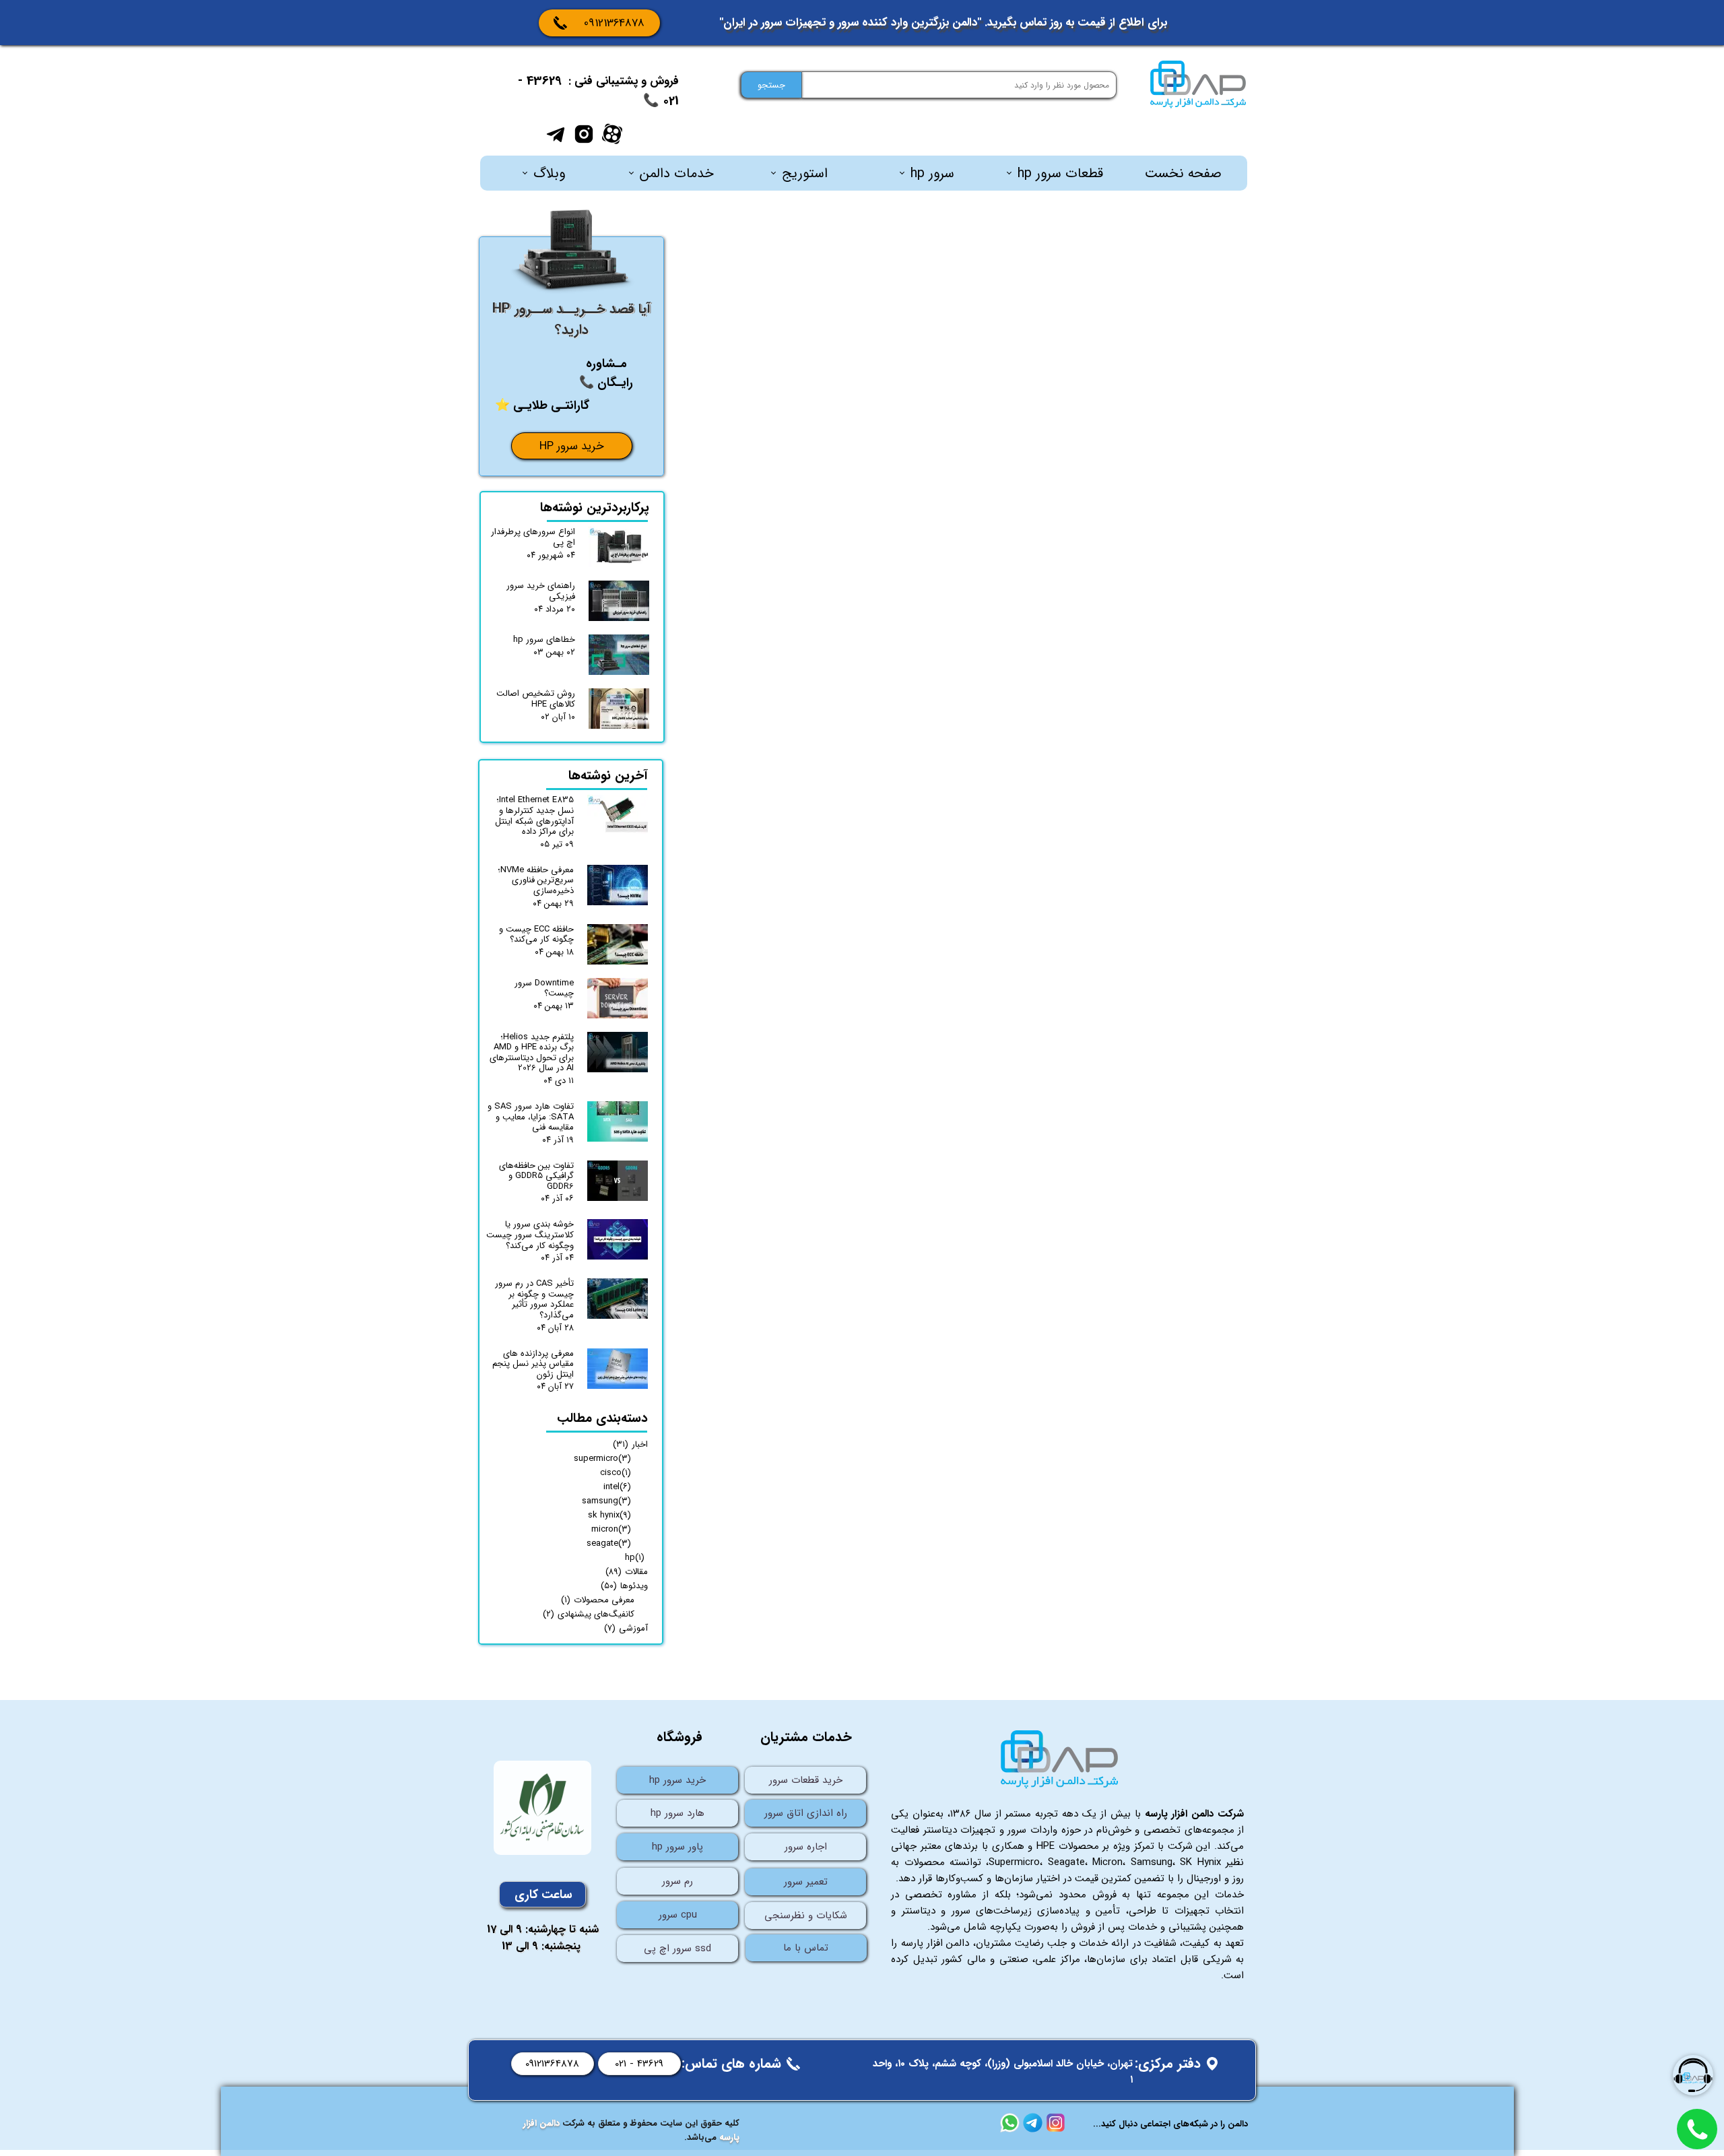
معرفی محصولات (598, 1600)
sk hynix (609, 1515)
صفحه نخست (1183, 173)
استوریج (805, 173)
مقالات (627, 1572)
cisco (616, 1473)
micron (611, 1529)
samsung (606, 1501)
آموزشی (626, 1628)
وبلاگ (549, 173)
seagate (609, 1543)
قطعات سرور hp (1060, 173)
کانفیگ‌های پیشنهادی (589, 1614)
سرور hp (932, 173)
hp (635, 1558)
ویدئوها (624, 1586)
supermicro (602, 1459)
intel (617, 1487)
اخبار (630, 1444)
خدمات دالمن (677, 173)
